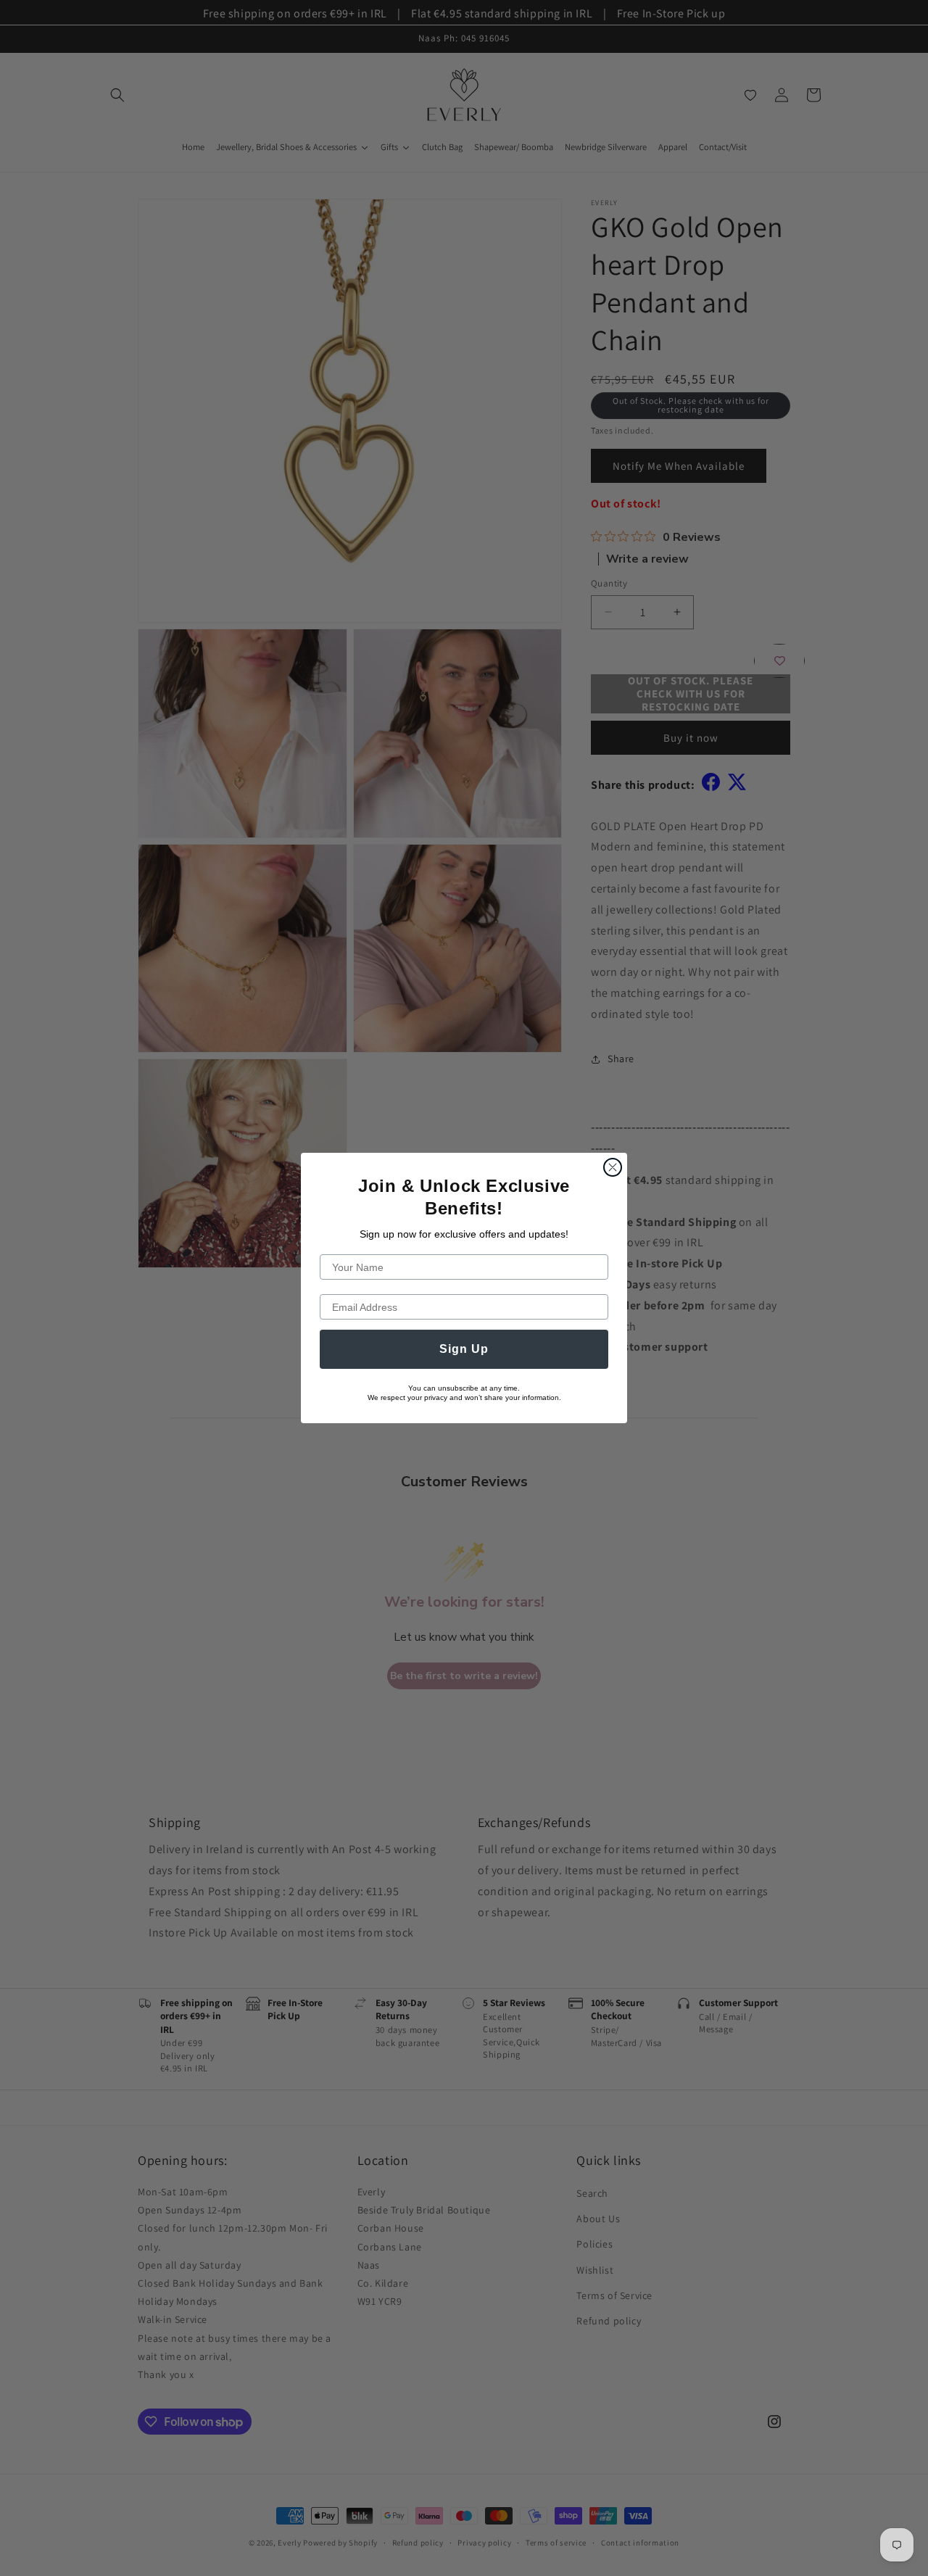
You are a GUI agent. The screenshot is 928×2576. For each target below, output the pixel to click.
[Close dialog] (613, 1167)
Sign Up (464, 1349)
